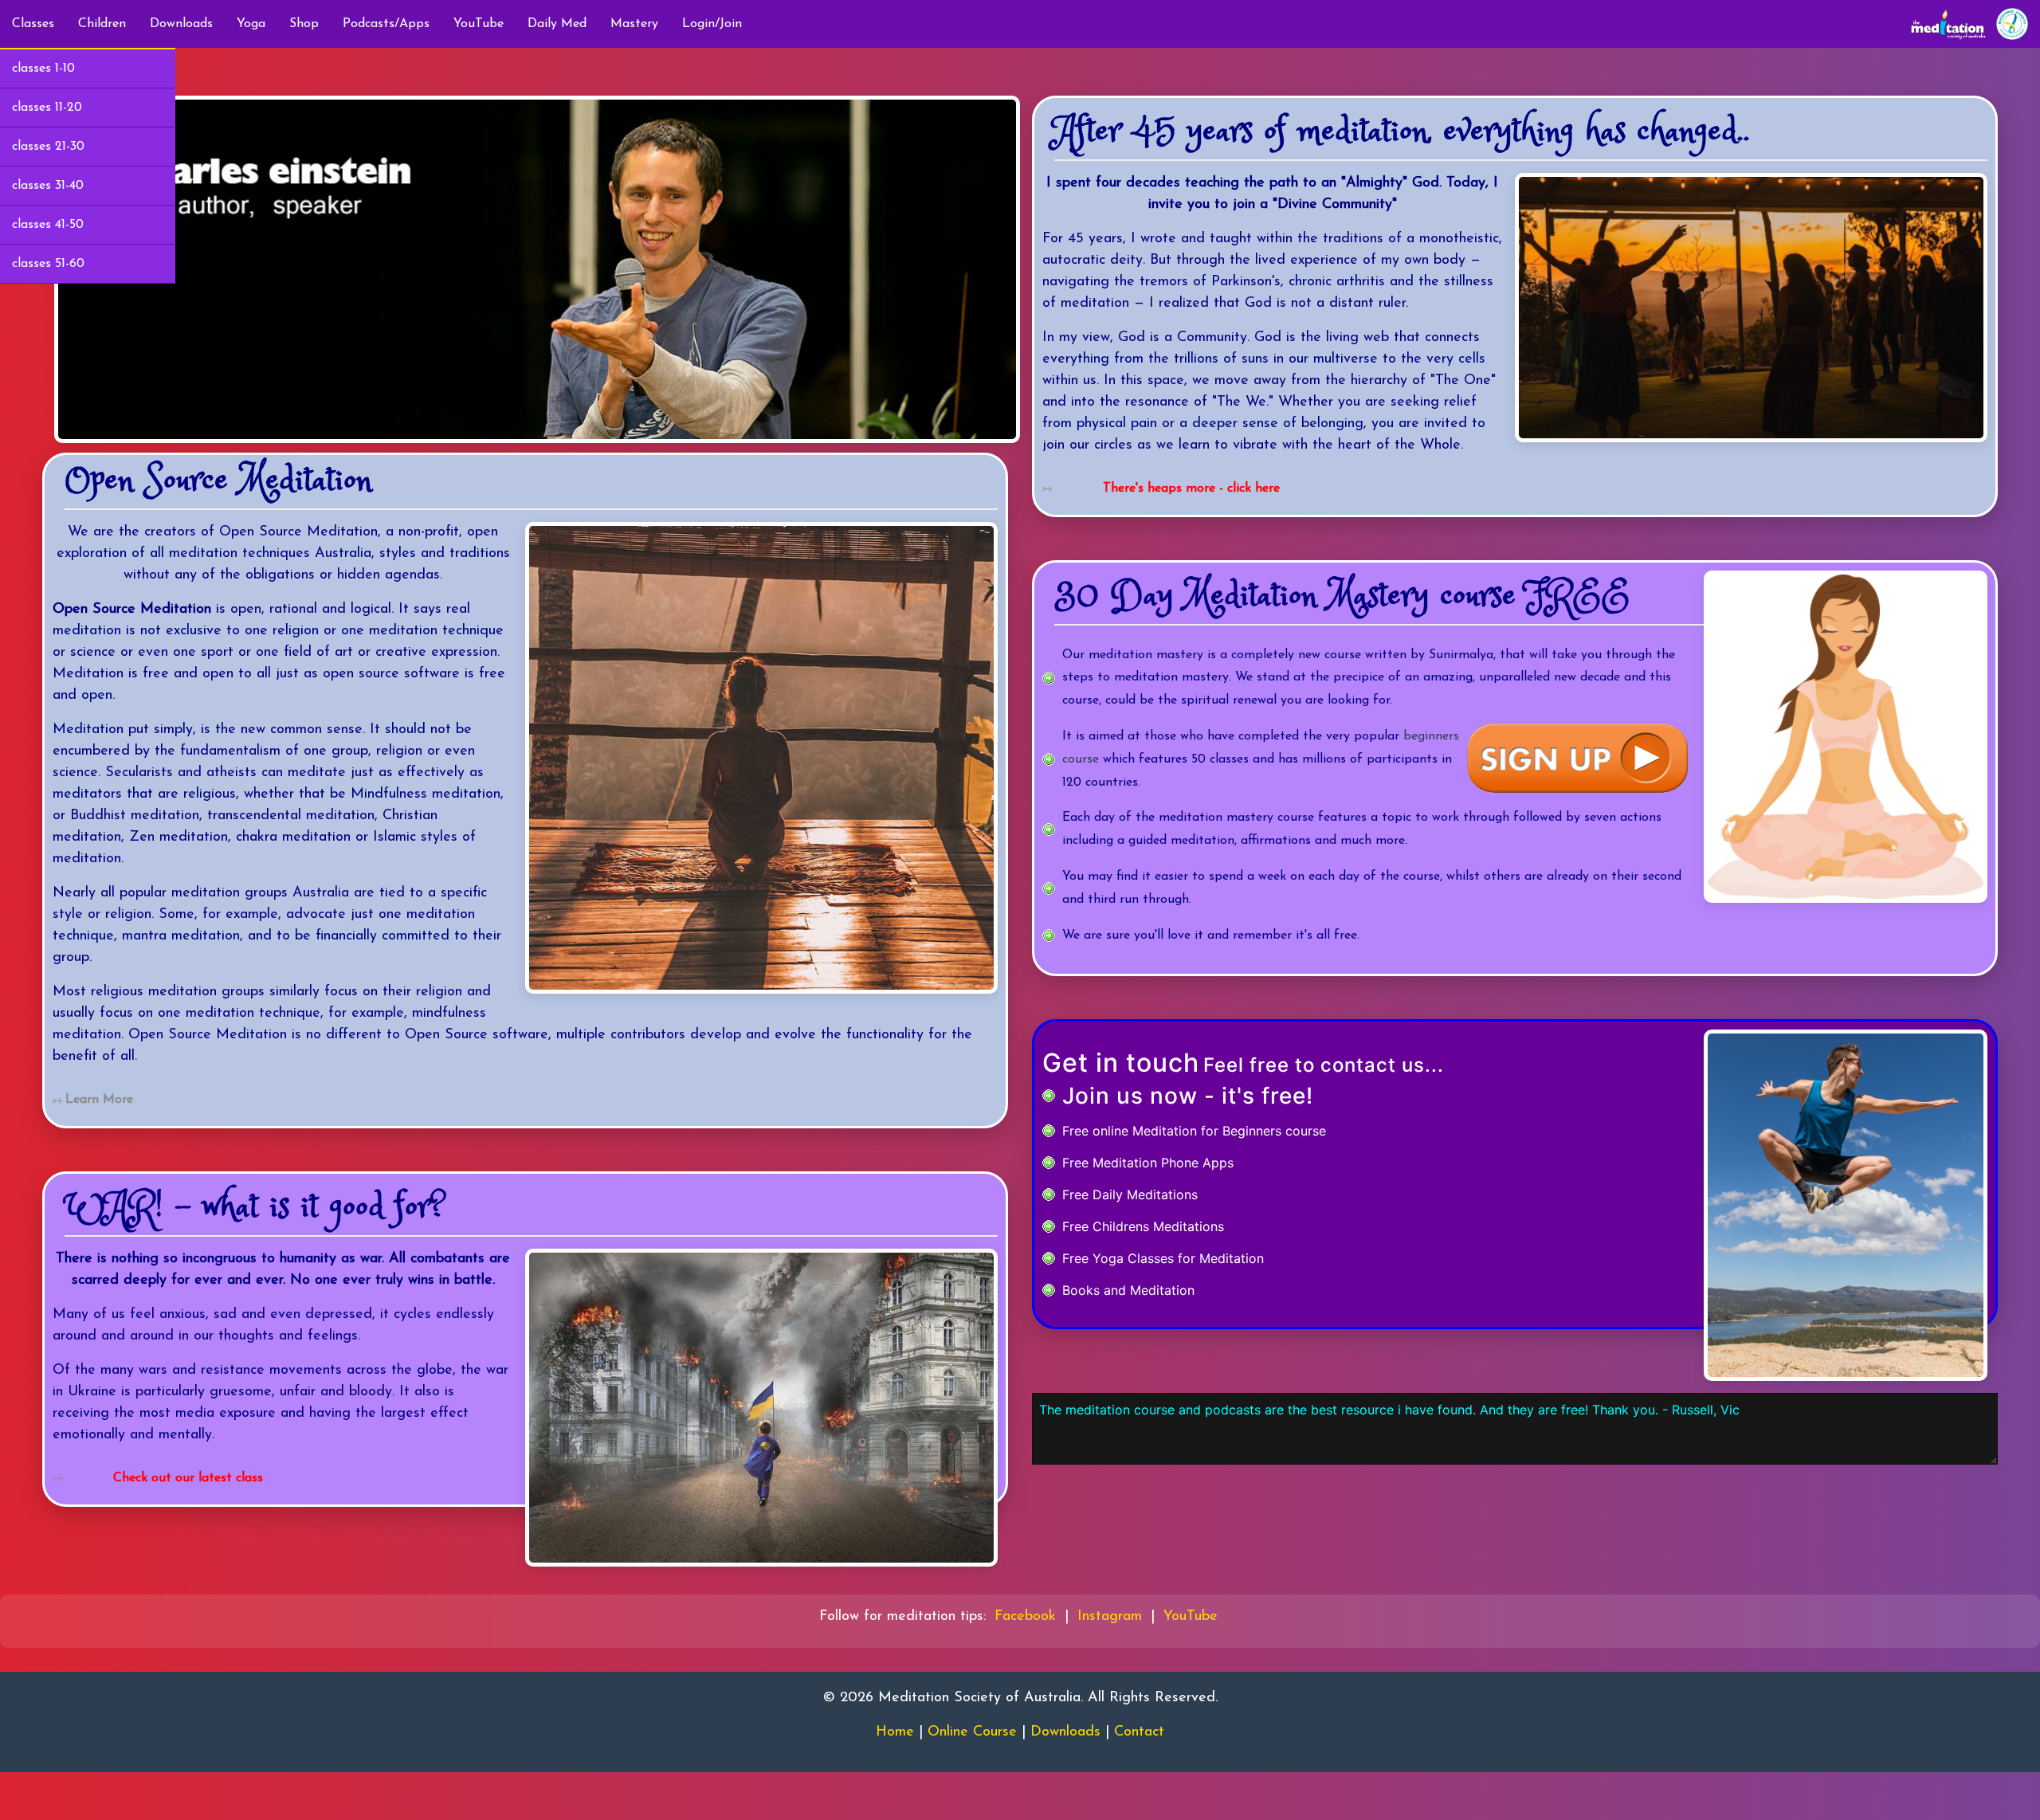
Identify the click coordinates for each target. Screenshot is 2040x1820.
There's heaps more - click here (1191, 488)
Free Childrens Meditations (1143, 1226)
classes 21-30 (48, 147)
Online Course (972, 1732)
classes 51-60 (48, 264)
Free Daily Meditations (1130, 1194)
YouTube (479, 24)
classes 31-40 (48, 186)
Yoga (251, 24)
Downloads (181, 24)
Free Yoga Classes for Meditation (1163, 1258)
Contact (1139, 1732)
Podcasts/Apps (386, 24)
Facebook (1025, 1617)
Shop (304, 24)
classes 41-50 (48, 225)
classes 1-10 (43, 69)
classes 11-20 (47, 108)
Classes (33, 24)
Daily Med (557, 24)
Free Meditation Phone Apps (1148, 1163)
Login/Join (712, 24)
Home (895, 1732)
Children (102, 24)
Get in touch (1121, 1063)
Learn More (99, 1100)
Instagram (1110, 1617)
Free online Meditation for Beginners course (1194, 1131)
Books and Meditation (1128, 1290)
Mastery (634, 24)
